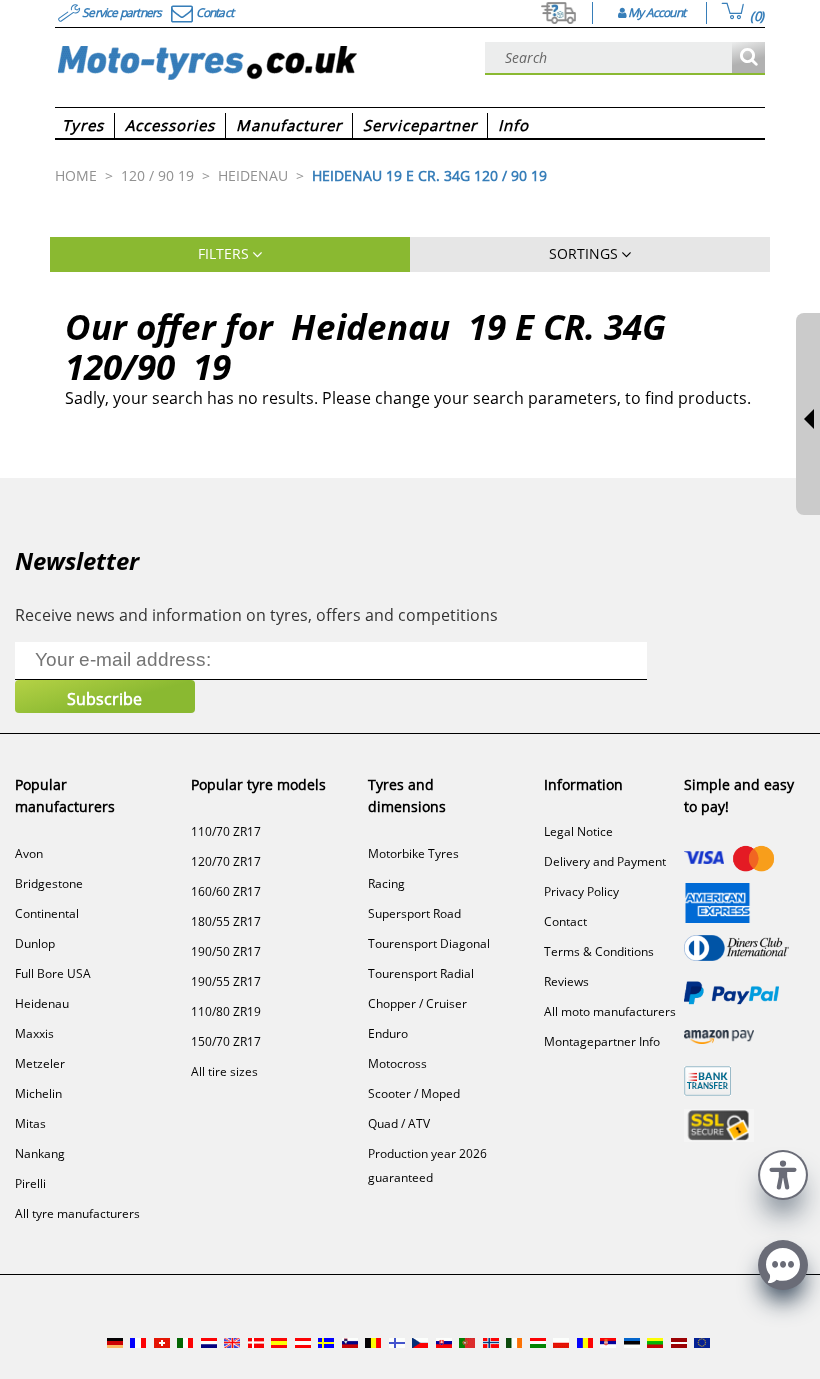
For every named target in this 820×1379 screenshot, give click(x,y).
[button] (783, 1172)
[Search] (748, 58)
